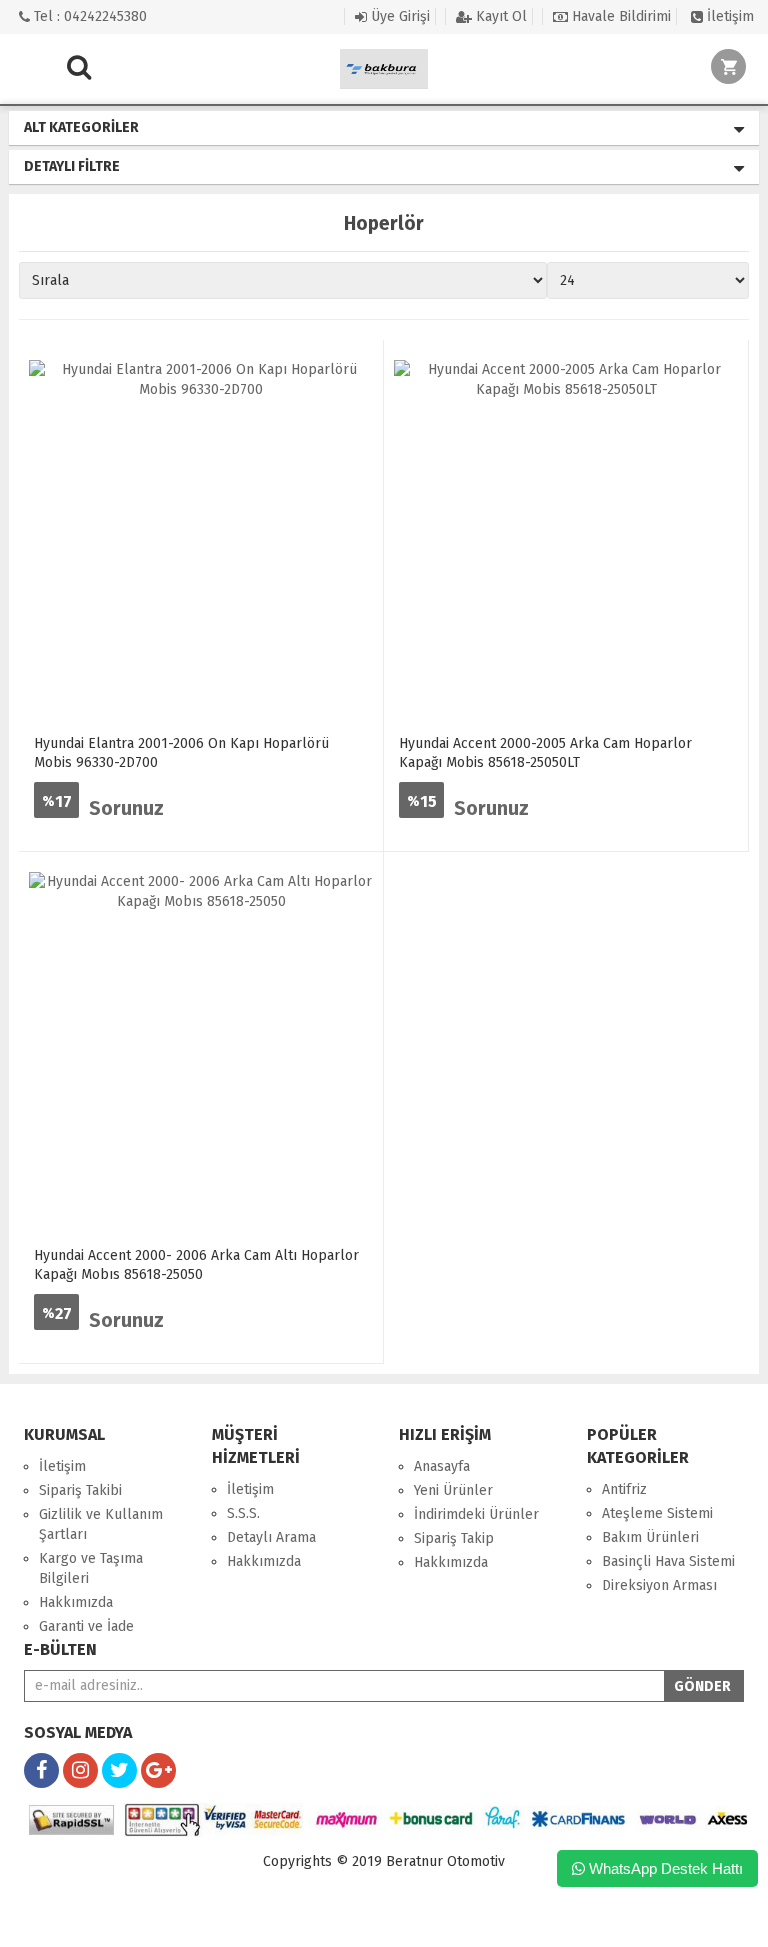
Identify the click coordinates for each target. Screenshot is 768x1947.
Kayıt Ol (499, 16)
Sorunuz (126, 808)
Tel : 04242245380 (88, 16)
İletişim (728, 16)
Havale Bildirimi (619, 16)
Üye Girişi (398, 16)
